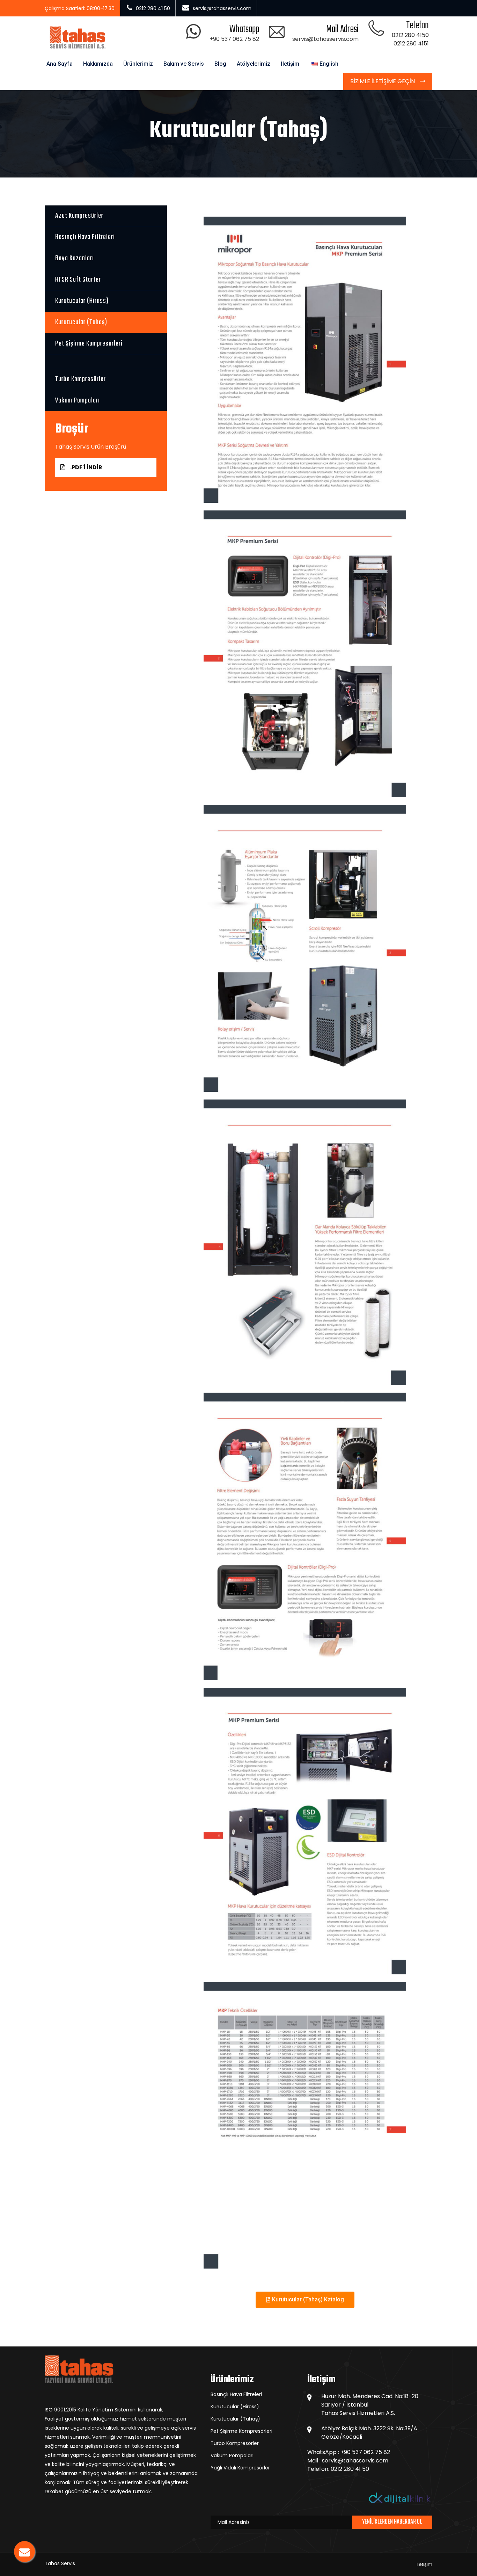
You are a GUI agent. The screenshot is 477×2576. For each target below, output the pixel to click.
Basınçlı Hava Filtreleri (85, 237)
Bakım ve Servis (184, 64)
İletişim (290, 64)
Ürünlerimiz (138, 64)
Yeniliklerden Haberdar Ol (392, 2522)
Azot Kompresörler (79, 216)
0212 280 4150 (410, 35)
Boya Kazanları (75, 258)
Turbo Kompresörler (80, 379)
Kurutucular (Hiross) (82, 301)
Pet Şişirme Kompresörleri (89, 344)
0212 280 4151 (411, 43)
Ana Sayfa (60, 64)
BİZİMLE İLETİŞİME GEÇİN (383, 81)
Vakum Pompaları (78, 401)
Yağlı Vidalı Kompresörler (240, 2468)
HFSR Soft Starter (78, 280)
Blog (220, 64)
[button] (305, 2300)
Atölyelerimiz (254, 64)
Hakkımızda (98, 64)
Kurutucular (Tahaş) (81, 322)
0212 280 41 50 (350, 2469)
